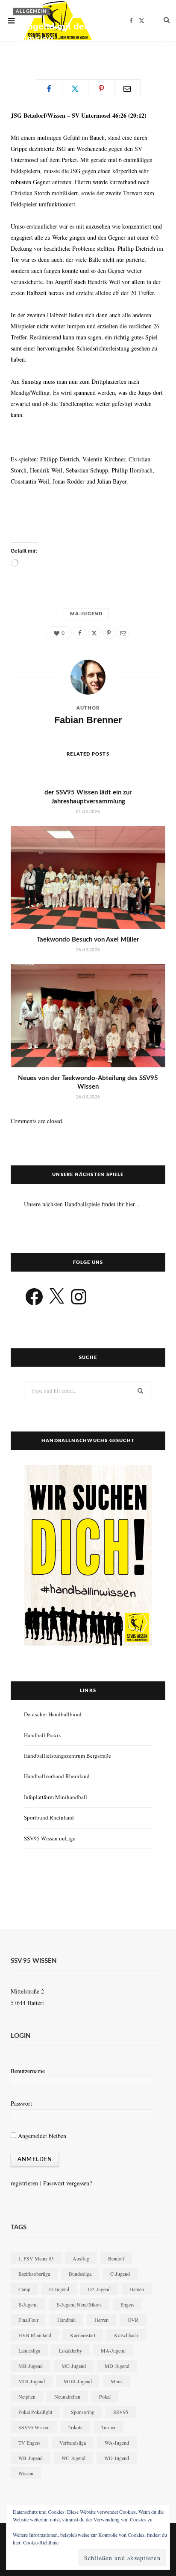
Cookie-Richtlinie (41, 2542)
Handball (66, 2320)
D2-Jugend (99, 2289)
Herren (101, 2320)
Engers (128, 2304)
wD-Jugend (117, 2458)
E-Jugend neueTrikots (79, 2304)
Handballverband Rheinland (57, 1776)
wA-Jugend (117, 2443)
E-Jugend (28, 2304)
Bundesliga (80, 2274)
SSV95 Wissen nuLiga (50, 1838)
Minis (117, 2381)
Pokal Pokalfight (35, 2412)
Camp (24, 2289)
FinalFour (28, 2320)
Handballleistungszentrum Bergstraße (67, 1756)
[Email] (136, 51)
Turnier (109, 2427)
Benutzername (28, 2071)
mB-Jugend (31, 2366)
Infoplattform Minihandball (56, 1797)
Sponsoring (83, 2412)
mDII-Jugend (78, 2381)
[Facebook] (136, 42)
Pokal (105, 2396)
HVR (133, 2320)
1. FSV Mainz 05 (36, 2258)
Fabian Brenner (40, 53)
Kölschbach (126, 2335)
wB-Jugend (31, 2458)
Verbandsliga (73, 2443)
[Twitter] (149, 42)
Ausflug (81, 2258)
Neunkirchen (67, 2396)
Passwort (21, 2103)
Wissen (26, 2473)
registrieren (24, 2183)
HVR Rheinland (35, 2335)
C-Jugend (120, 2274)
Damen (137, 2289)
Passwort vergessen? (67, 2183)
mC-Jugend (74, 2366)
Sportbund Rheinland (49, 1817)
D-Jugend (59, 2289)
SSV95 (121, 2412)
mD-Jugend (117, 2366)
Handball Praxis (42, 1735)
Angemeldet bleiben (41, 2136)
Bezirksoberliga (34, 2274)
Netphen (27, 2396)
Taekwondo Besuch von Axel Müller (88, 940)
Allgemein (31, 11)
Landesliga (29, 2350)
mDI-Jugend (32, 2381)
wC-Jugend (73, 2458)
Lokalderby (70, 2350)
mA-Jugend (86, 614)
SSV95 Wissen (34, 2427)
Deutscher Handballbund (53, 1714)
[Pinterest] (161, 42)
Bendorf (116, 2258)
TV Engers (29, 2443)
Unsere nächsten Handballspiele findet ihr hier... (82, 1204)
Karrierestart (83, 2335)
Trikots (75, 2427)
